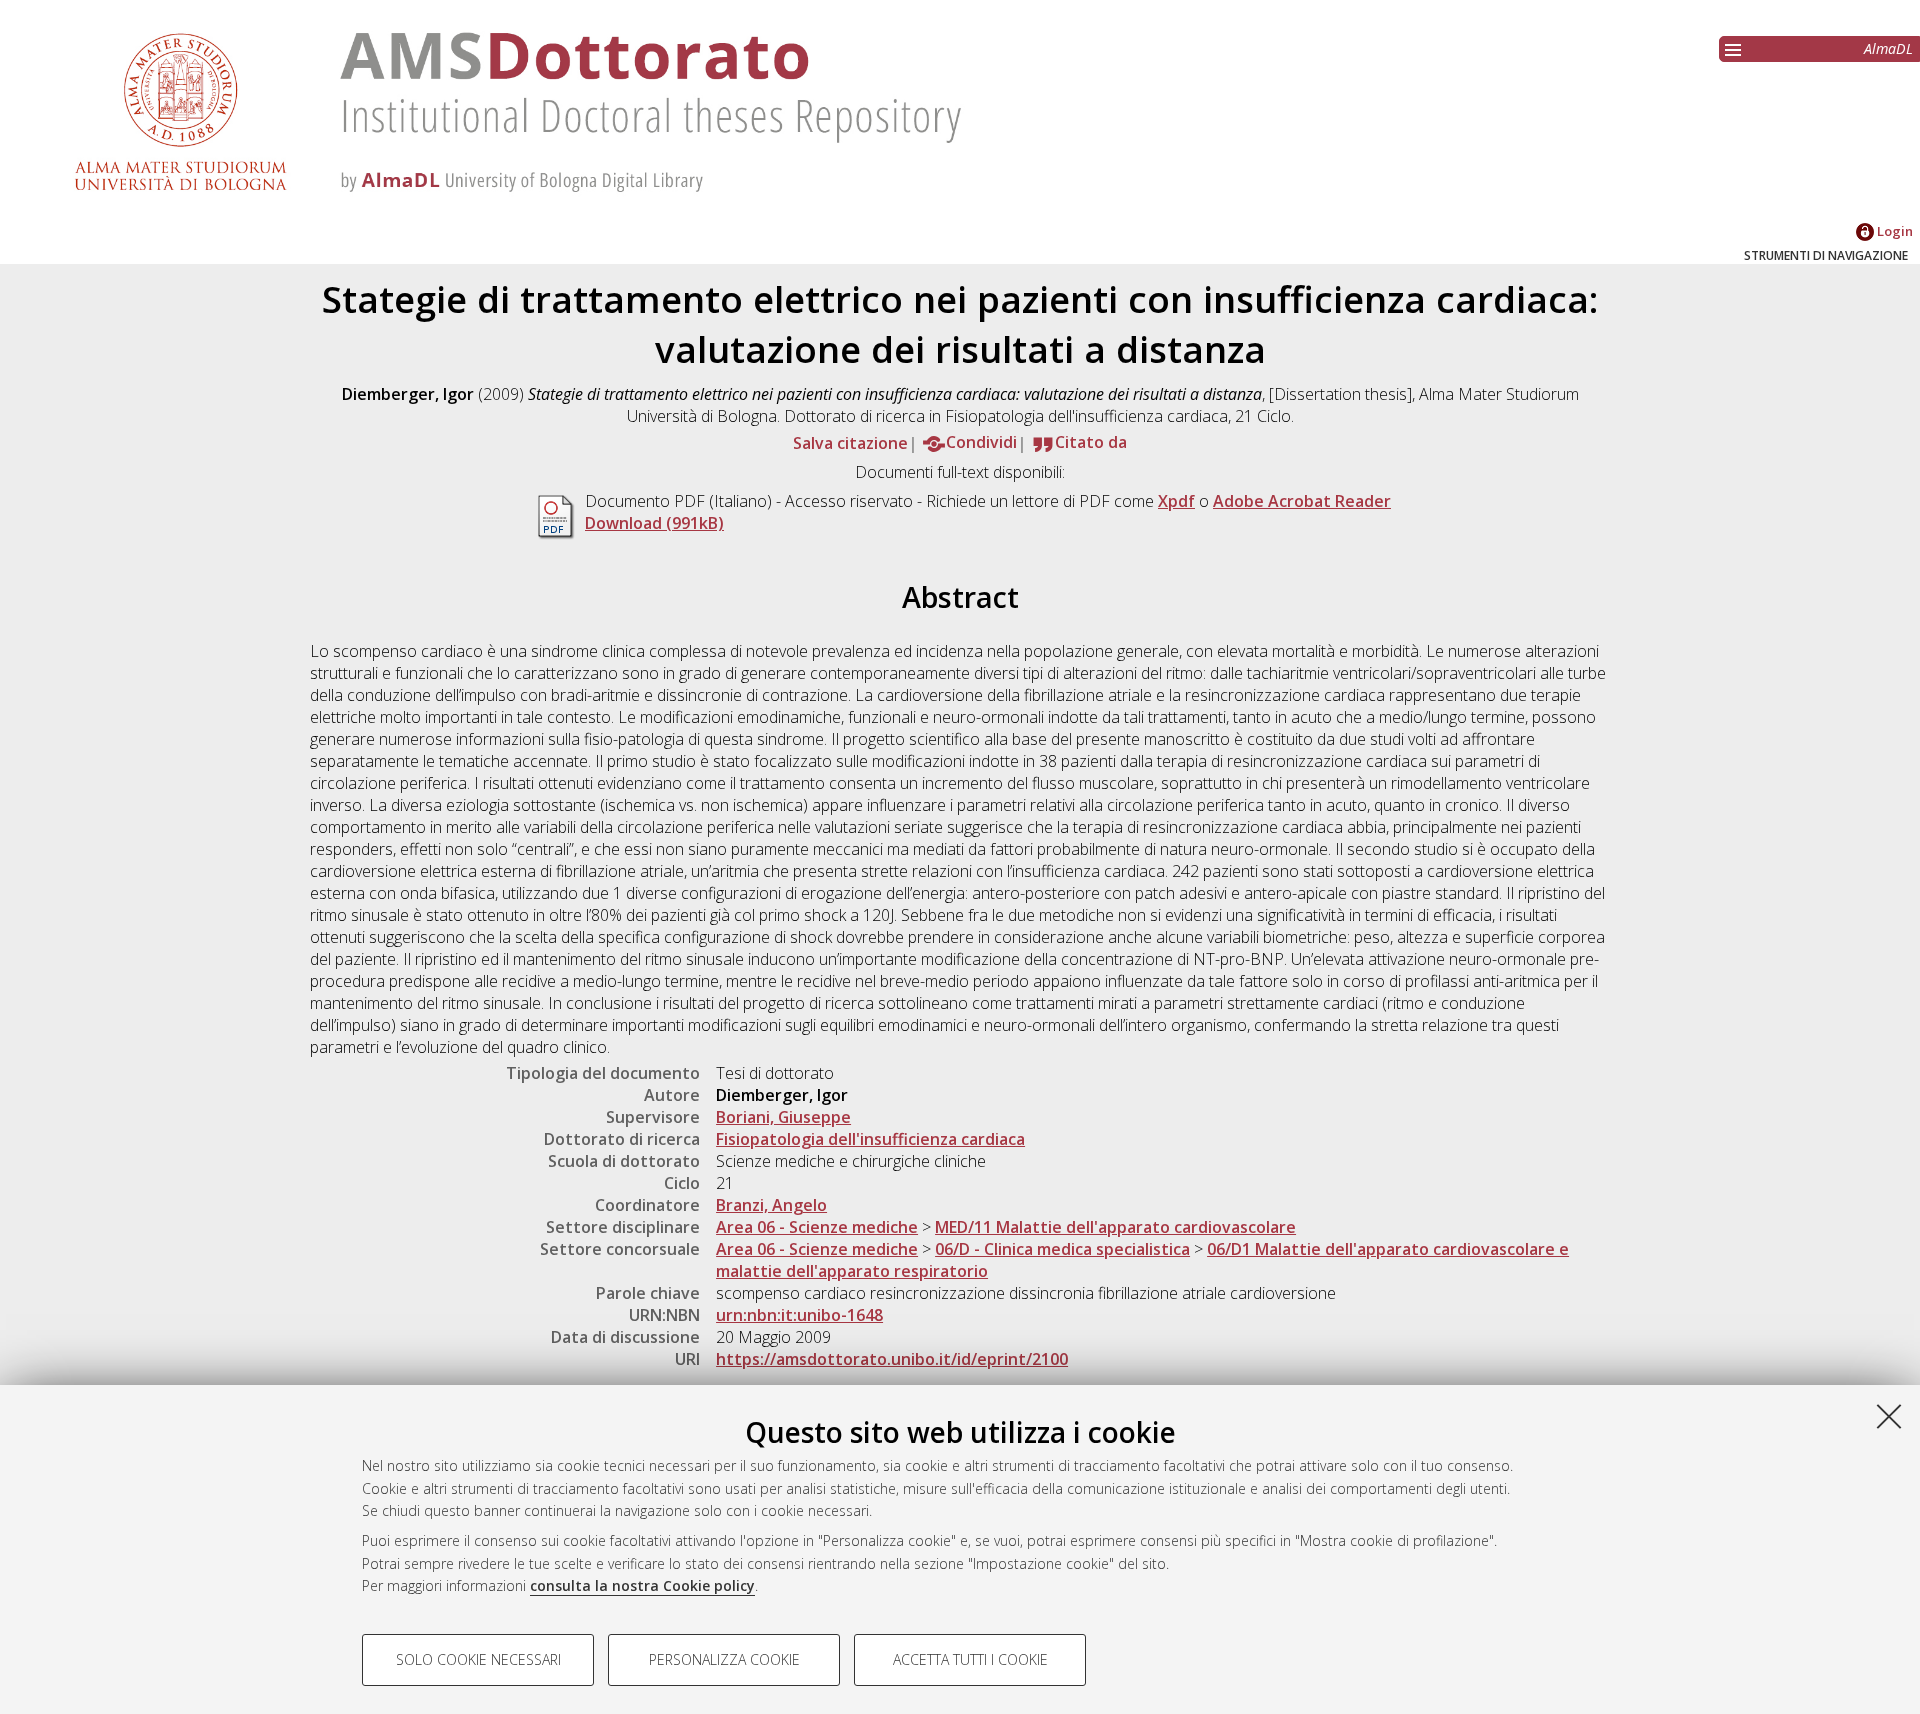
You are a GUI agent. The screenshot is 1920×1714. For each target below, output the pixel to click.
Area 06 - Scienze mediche (817, 1227)
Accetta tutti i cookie (970, 1659)
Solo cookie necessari (478, 1659)
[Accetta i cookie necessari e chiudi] (1889, 1416)
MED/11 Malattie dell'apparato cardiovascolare (1115, 1227)
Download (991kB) (654, 523)
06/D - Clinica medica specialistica (1062, 1249)
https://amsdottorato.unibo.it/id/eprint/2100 (892, 1359)
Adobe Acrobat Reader (1302, 501)
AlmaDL (1888, 48)
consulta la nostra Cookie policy (642, 1585)
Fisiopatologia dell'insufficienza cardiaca (870, 1139)
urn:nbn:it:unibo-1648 (799, 1315)
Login (1893, 231)
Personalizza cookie (724, 1659)
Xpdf (1176, 501)
